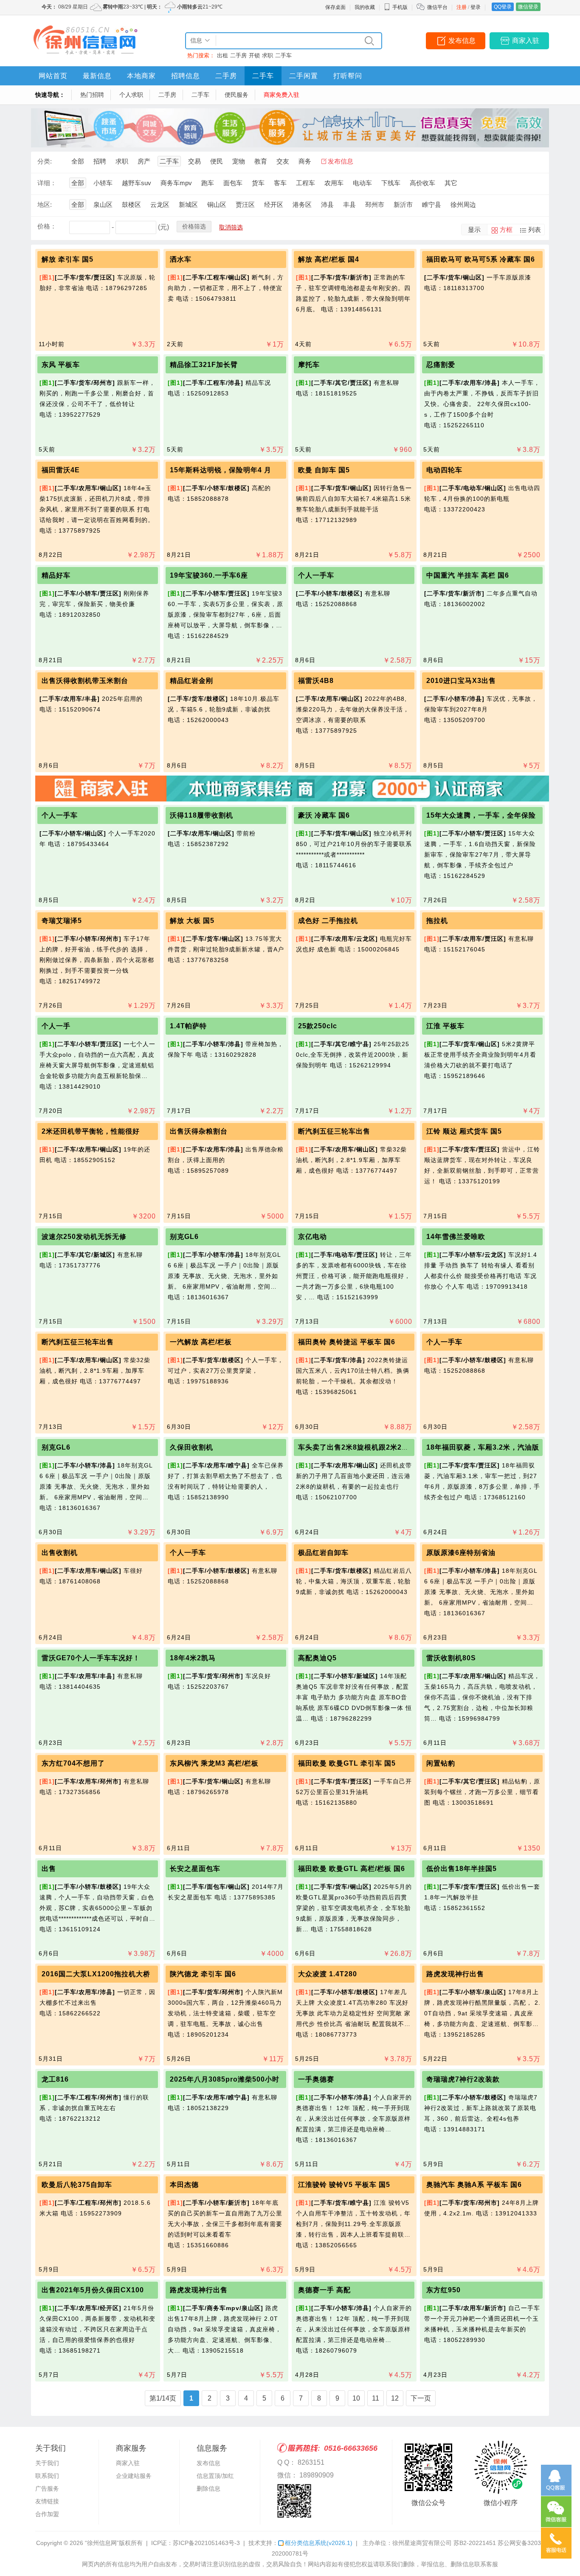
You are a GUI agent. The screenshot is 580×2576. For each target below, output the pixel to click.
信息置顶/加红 (215, 2476)
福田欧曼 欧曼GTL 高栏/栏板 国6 (352, 1869)
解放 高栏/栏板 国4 (329, 259)
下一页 (421, 2398)
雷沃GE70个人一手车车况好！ (91, 1658)
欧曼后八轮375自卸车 (77, 2185)
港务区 (302, 205)
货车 (258, 183)
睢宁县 (432, 205)
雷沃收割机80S (451, 1658)
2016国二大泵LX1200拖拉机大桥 (96, 1974)
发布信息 (462, 41)
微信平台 (437, 7)
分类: (45, 161)
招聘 (100, 161)
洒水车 (181, 259)
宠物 (239, 161)
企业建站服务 (134, 2476)
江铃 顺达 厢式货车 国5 (464, 1131)
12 (395, 2398)
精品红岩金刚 (191, 681)
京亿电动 (313, 1237)
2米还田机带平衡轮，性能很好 (91, 1131)
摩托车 (309, 365)
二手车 (283, 55)
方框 (506, 230)
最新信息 (97, 76)
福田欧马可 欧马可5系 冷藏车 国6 (481, 259)
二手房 (238, 55)
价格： (47, 226)
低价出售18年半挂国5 (462, 1869)
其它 (451, 183)
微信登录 (528, 7)
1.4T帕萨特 (188, 1026)
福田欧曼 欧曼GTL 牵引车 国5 (347, 1763)
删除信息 (208, 2489)
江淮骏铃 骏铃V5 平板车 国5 (344, 2185)
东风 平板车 (61, 365)
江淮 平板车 (445, 1026)
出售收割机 (60, 1553)
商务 (305, 161)
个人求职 (131, 95)
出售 (49, 1869)
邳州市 (375, 205)
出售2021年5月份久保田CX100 (93, 2290)
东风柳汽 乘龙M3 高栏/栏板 (214, 1763)
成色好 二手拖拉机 (328, 921)
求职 (267, 55)
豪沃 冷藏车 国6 (324, 815)
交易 (194, 161)
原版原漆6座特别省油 (461, 1553)
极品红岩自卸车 (323, 1553)
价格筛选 (194, 226)
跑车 (208, 183)
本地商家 (141, 76)
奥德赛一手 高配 (324, 2290)
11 (376, 2398)
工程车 (305, 183)
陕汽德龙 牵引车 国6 (203, 1974)
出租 (222, 55)
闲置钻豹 (441, 1763)
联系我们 (47, 2476)
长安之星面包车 (195, 1869)
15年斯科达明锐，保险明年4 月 (221, 470)
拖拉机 (437, 921)
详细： (47, 183)
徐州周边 (463, 205)
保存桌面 (335, 7)
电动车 (362, 183)
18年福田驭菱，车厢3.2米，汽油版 (483, 1447)
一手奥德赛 (316, 2079)
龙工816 (55, 2079)
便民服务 (237, 95)
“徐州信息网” (102, 2543)
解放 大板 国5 (192, 921)
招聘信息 (186, 76)
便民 (217, 161)
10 (356, 2398)
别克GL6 (184, 1237)
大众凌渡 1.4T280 (328, 1974)
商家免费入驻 (282, 95)
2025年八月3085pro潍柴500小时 (225, 2079)
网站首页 (53, 76)
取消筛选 (231, 227)
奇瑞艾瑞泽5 (62, 921)
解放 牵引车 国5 (68, 259)
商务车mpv (176, 183)
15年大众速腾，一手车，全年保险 (481, 815)
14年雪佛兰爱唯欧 (456, 1237)
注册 (462, 7)
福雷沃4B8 (316, 681)
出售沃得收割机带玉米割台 (85, 681)
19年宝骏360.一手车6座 (209, 575)
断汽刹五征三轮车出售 (334, 1131)
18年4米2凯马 (193, 1658)
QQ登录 (503, 7)
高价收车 (422, 183)
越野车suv (137, 183)
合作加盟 (47, 2514)
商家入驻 (526, 41)
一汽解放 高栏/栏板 (201, 1342)
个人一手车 (316, 575)
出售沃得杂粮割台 (199, 1131)
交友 (283, 161)
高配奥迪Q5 (317, 1658)
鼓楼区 (131, 205)
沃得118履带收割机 (201, 815)
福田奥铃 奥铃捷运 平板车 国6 (347, 1342)
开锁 (254, 55)
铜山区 (217, 205)
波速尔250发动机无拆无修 (84, 1237)
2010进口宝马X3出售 (461, 681)
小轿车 (103, 183)
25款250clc (318, 1026)
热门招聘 (92, 95)
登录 (476, 7)
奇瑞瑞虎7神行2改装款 (463, 2079)
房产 (144, 161)
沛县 (327, 205)
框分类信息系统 (319, 2543)
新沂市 (403, 205)
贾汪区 (245, 205)
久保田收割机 (191, 1447)
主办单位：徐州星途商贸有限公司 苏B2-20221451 (429, 2543)
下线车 (391, 183)
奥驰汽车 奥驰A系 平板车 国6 (474, 2185)
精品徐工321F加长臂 (204, 365)
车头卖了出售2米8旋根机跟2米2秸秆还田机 (368, 1447)
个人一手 (56, 1026)
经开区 (274, 205)
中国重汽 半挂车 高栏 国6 (468, 575)
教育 (261, 161)
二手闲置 (304, 76)
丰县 (349, 205)
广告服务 (47, 2489)
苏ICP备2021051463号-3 (206, 2543)
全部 (78, 161)
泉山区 (103, 205)
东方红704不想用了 (73, 1763)
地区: (45, 205)
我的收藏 (365, 7)
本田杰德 (184, 2185)
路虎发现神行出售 (455, 1974)
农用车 (334, 183)
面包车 (233, 183)
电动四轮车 (444, 470)
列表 (535, 230)
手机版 (400, 7)
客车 (280, 183)
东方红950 (443, 2290)
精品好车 (56, 575)
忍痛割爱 (441, 365)
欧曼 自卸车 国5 (324, 470)
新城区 (188, 205)
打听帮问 (348, 76)
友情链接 (47, 2501)
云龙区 (160, 205)
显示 (474, 230)
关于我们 (47, 2463)
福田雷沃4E (61, 470)
